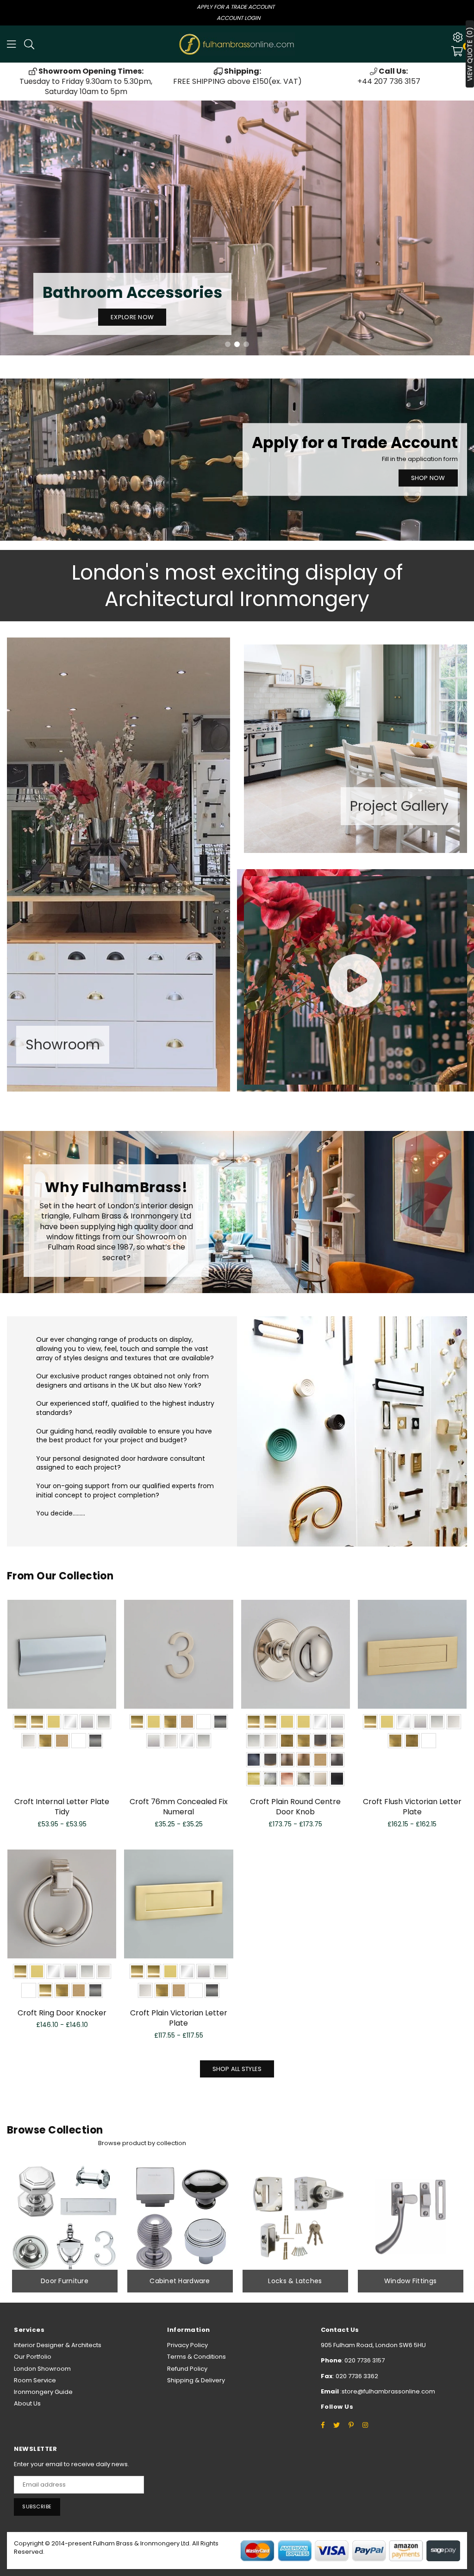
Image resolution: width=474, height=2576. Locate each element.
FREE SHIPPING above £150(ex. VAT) (237, 76)
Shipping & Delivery (196, 2380)
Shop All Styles (237, 2069)
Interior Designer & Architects (58, 2345)
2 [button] (237, 344)
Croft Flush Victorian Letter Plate (412, 1807)
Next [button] (460, 228)
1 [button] (228, 344)
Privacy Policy (187, 2345)
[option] (86, 82)
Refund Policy (187, 2369)
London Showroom (42, 2369)
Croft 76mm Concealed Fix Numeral (179, 1807)
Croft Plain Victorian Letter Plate (179, 2018)
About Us (27, 2403)
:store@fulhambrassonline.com (387, 2391)
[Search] (29, 44)
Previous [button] (14, 228)
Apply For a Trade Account (236, 7)
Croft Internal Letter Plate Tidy (62, 1807)
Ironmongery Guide (43, 2392)
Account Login (238, 18)
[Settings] (458, 37)
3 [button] (246, 344)
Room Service (35, 2380)
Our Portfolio (33, 2357)
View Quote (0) (470, 54)
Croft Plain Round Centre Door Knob (295, 1807)
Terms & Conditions (196, 2357)
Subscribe (37, 2507)
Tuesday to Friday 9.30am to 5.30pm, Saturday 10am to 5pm (86, 82)
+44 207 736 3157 (389, 76)
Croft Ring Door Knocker (62, 2013)
